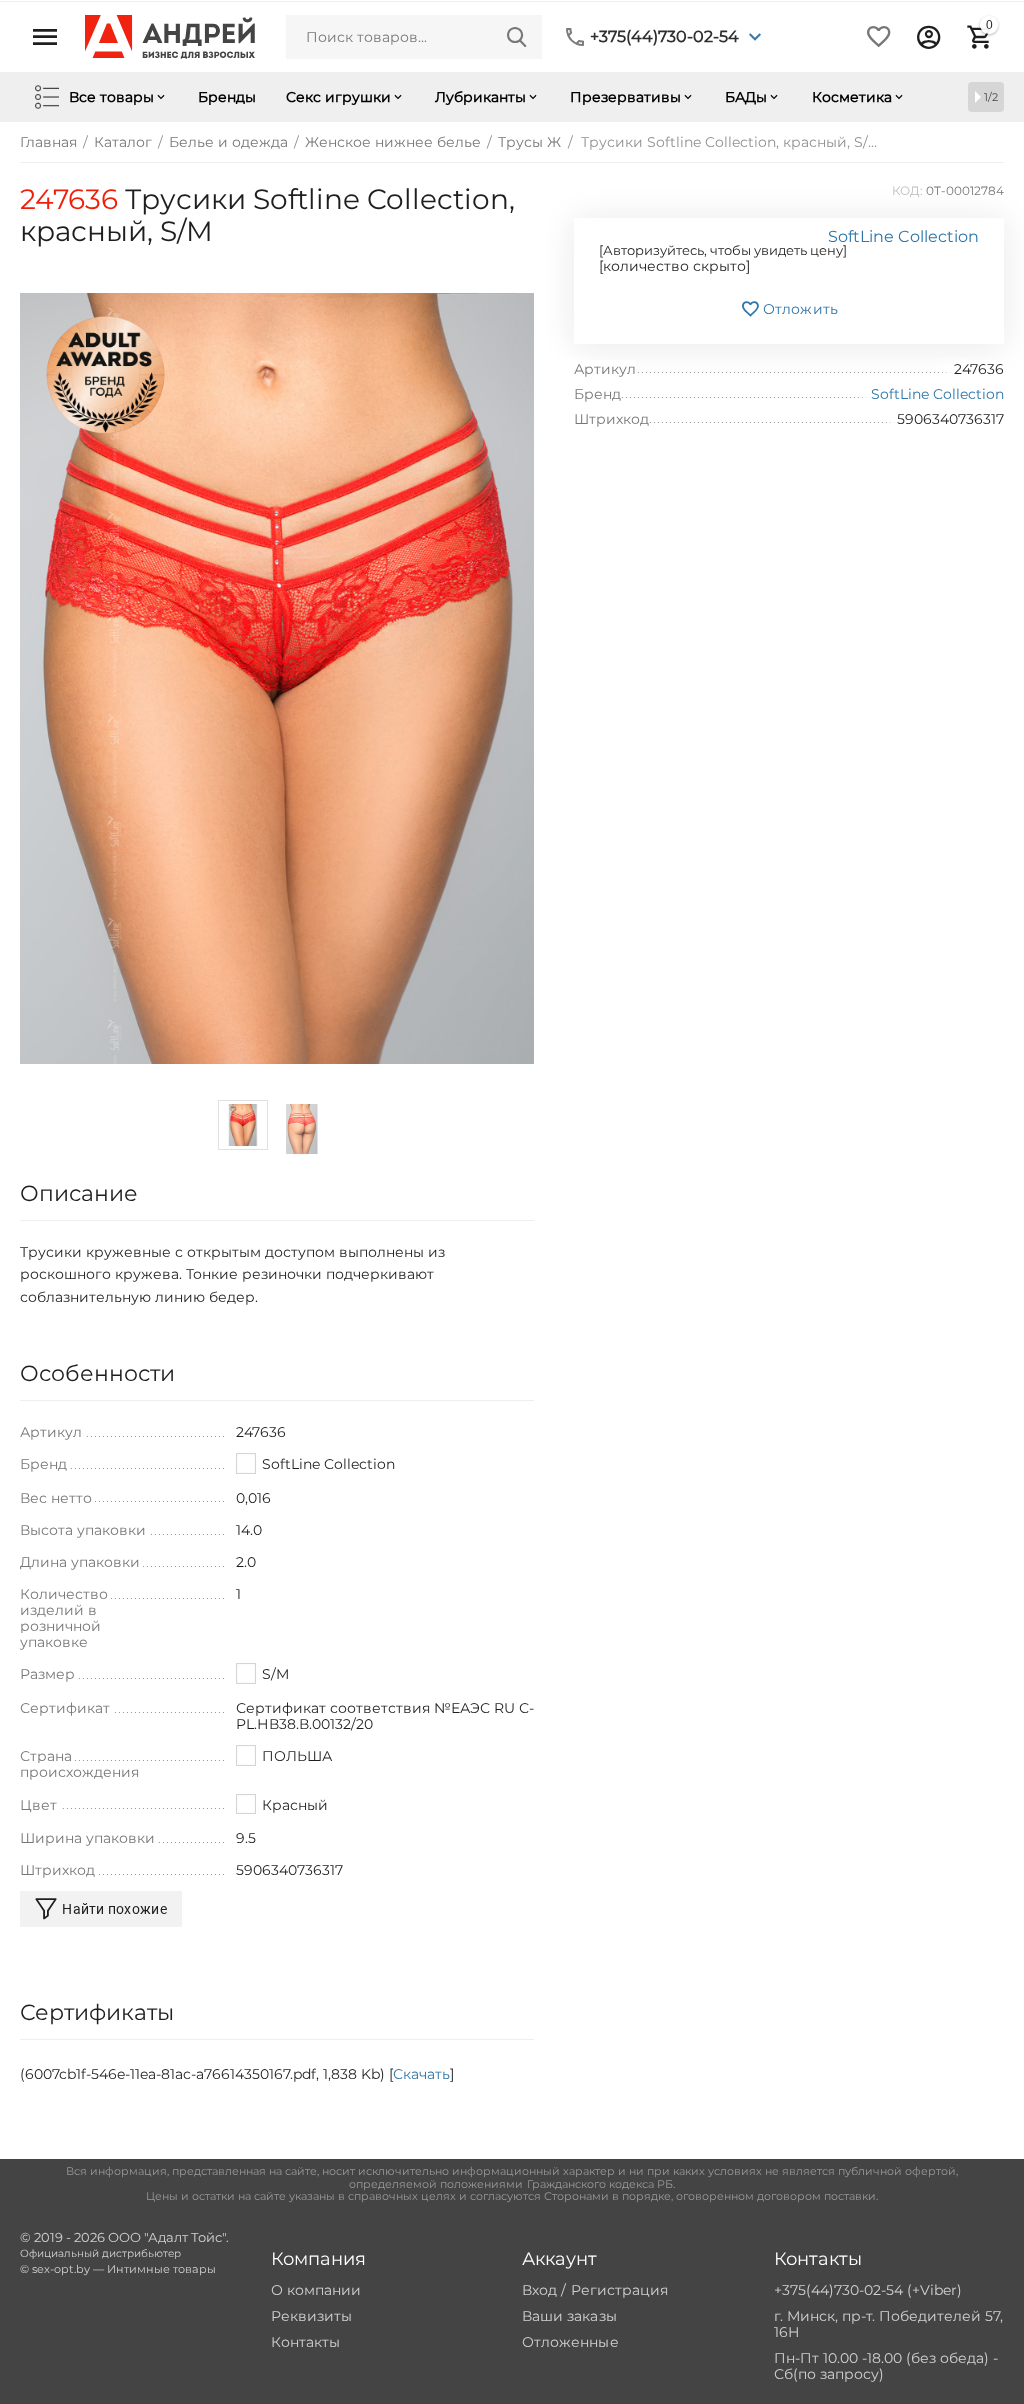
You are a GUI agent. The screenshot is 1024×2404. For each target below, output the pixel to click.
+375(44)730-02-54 (664, 37)
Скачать (421, 2074)
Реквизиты (311, 2316)
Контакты (305, 2342)
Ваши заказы (569, 2316)
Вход (539, 2290)
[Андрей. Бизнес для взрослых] (170, 36)
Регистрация (619, 2290)
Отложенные (570, 2342)
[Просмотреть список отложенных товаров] (879, 37)
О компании (316, 2290)
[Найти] (517, 37)
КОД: (907, 190)
